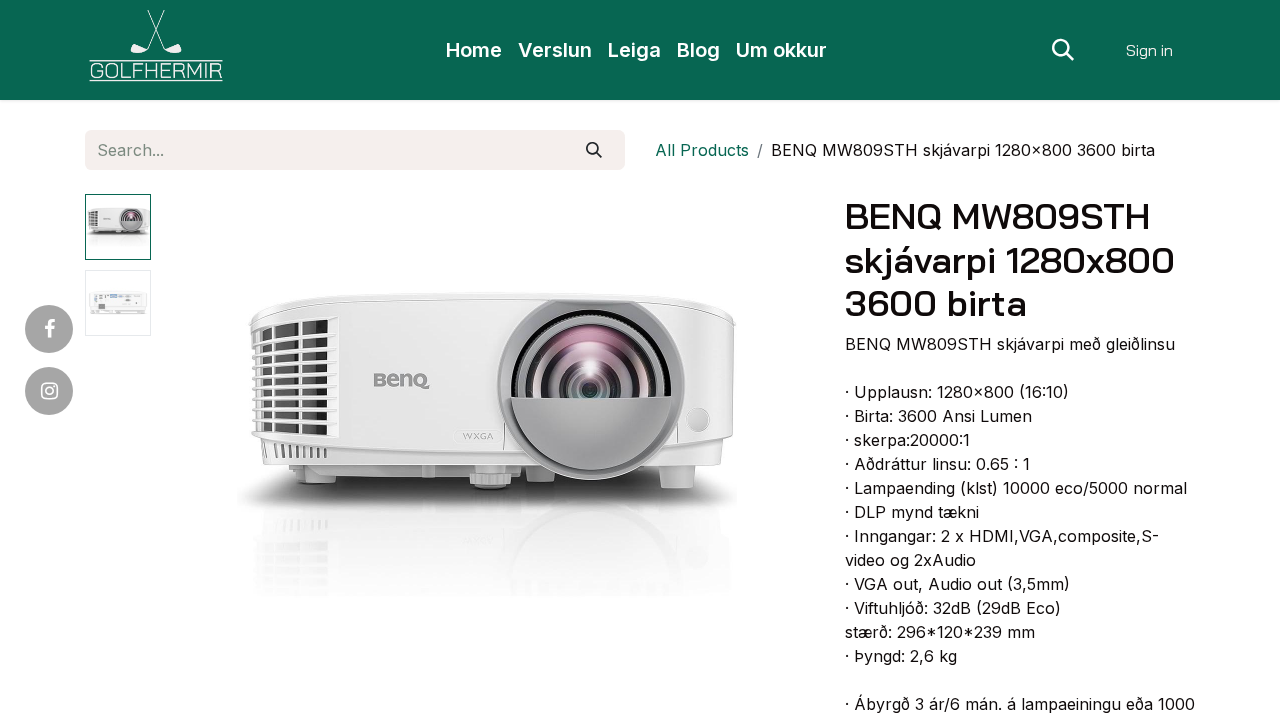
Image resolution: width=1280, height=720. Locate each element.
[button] (1063, 50)
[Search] (594, 150)
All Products (702, 150)
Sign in (1149, 50)
